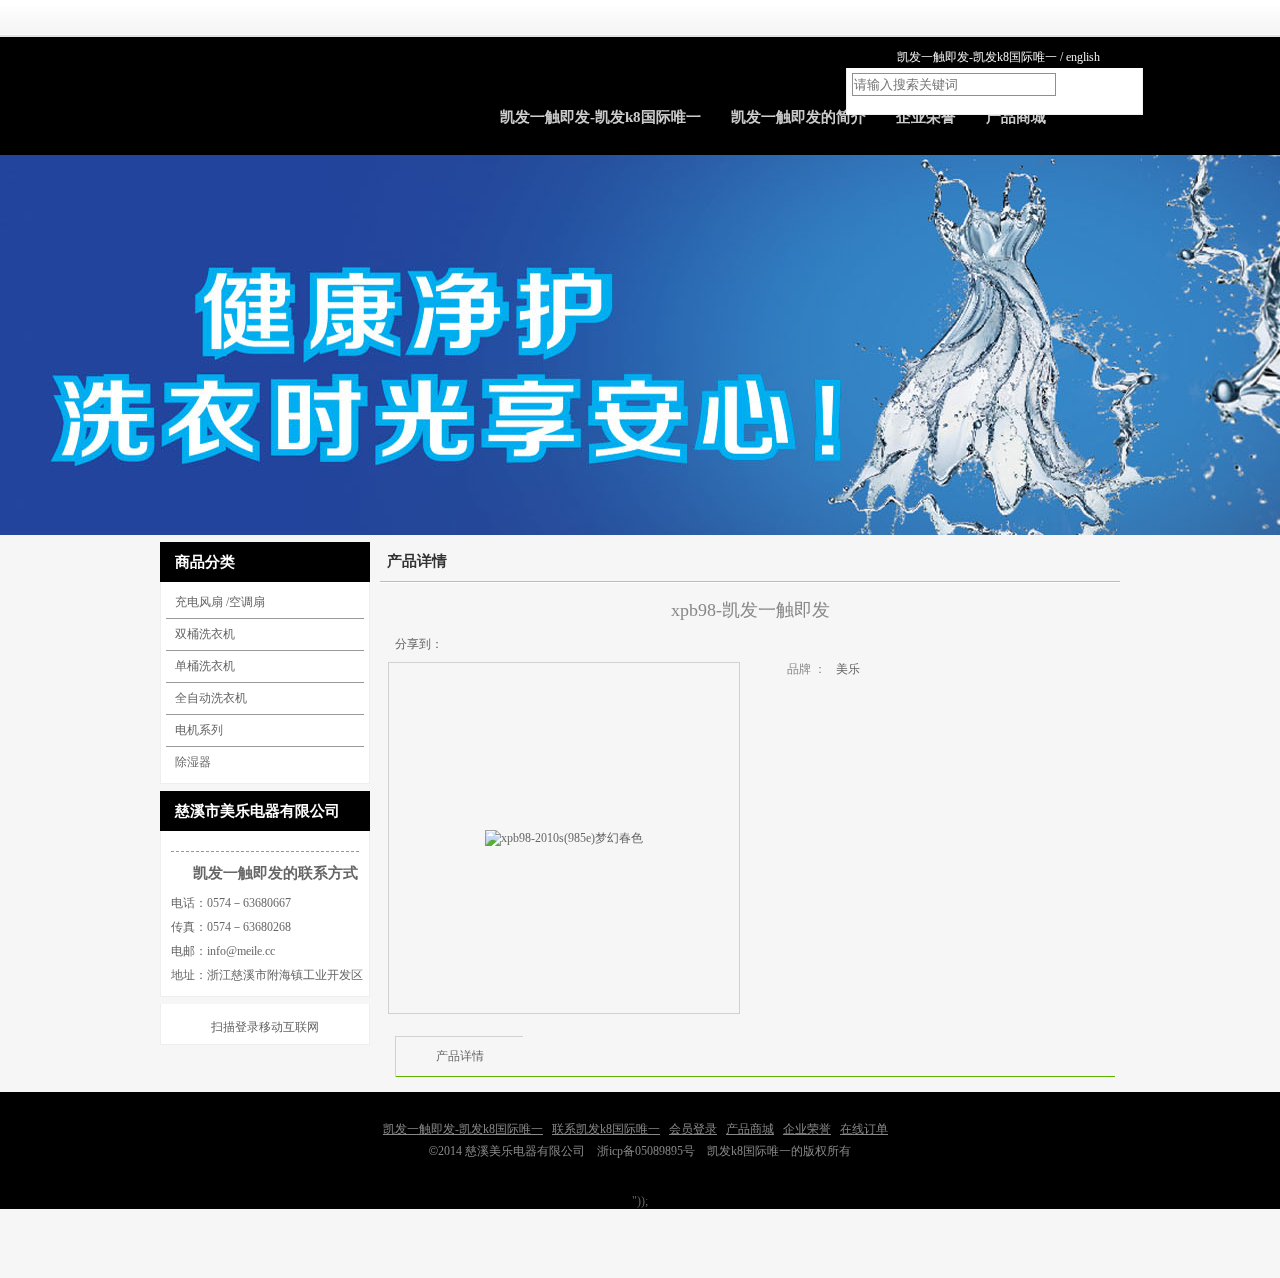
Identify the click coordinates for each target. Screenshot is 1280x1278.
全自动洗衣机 (211, 698)
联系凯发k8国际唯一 (606, 1129)
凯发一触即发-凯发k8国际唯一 (977, 57)
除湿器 (193, 762)
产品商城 (750, 1129)
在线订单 (864, 1129)
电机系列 (199, 730)
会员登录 (693, 1129)
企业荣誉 (807, 1129)
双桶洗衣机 (205, 634)
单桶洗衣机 (205, 666)
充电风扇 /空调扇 (220, 602)
